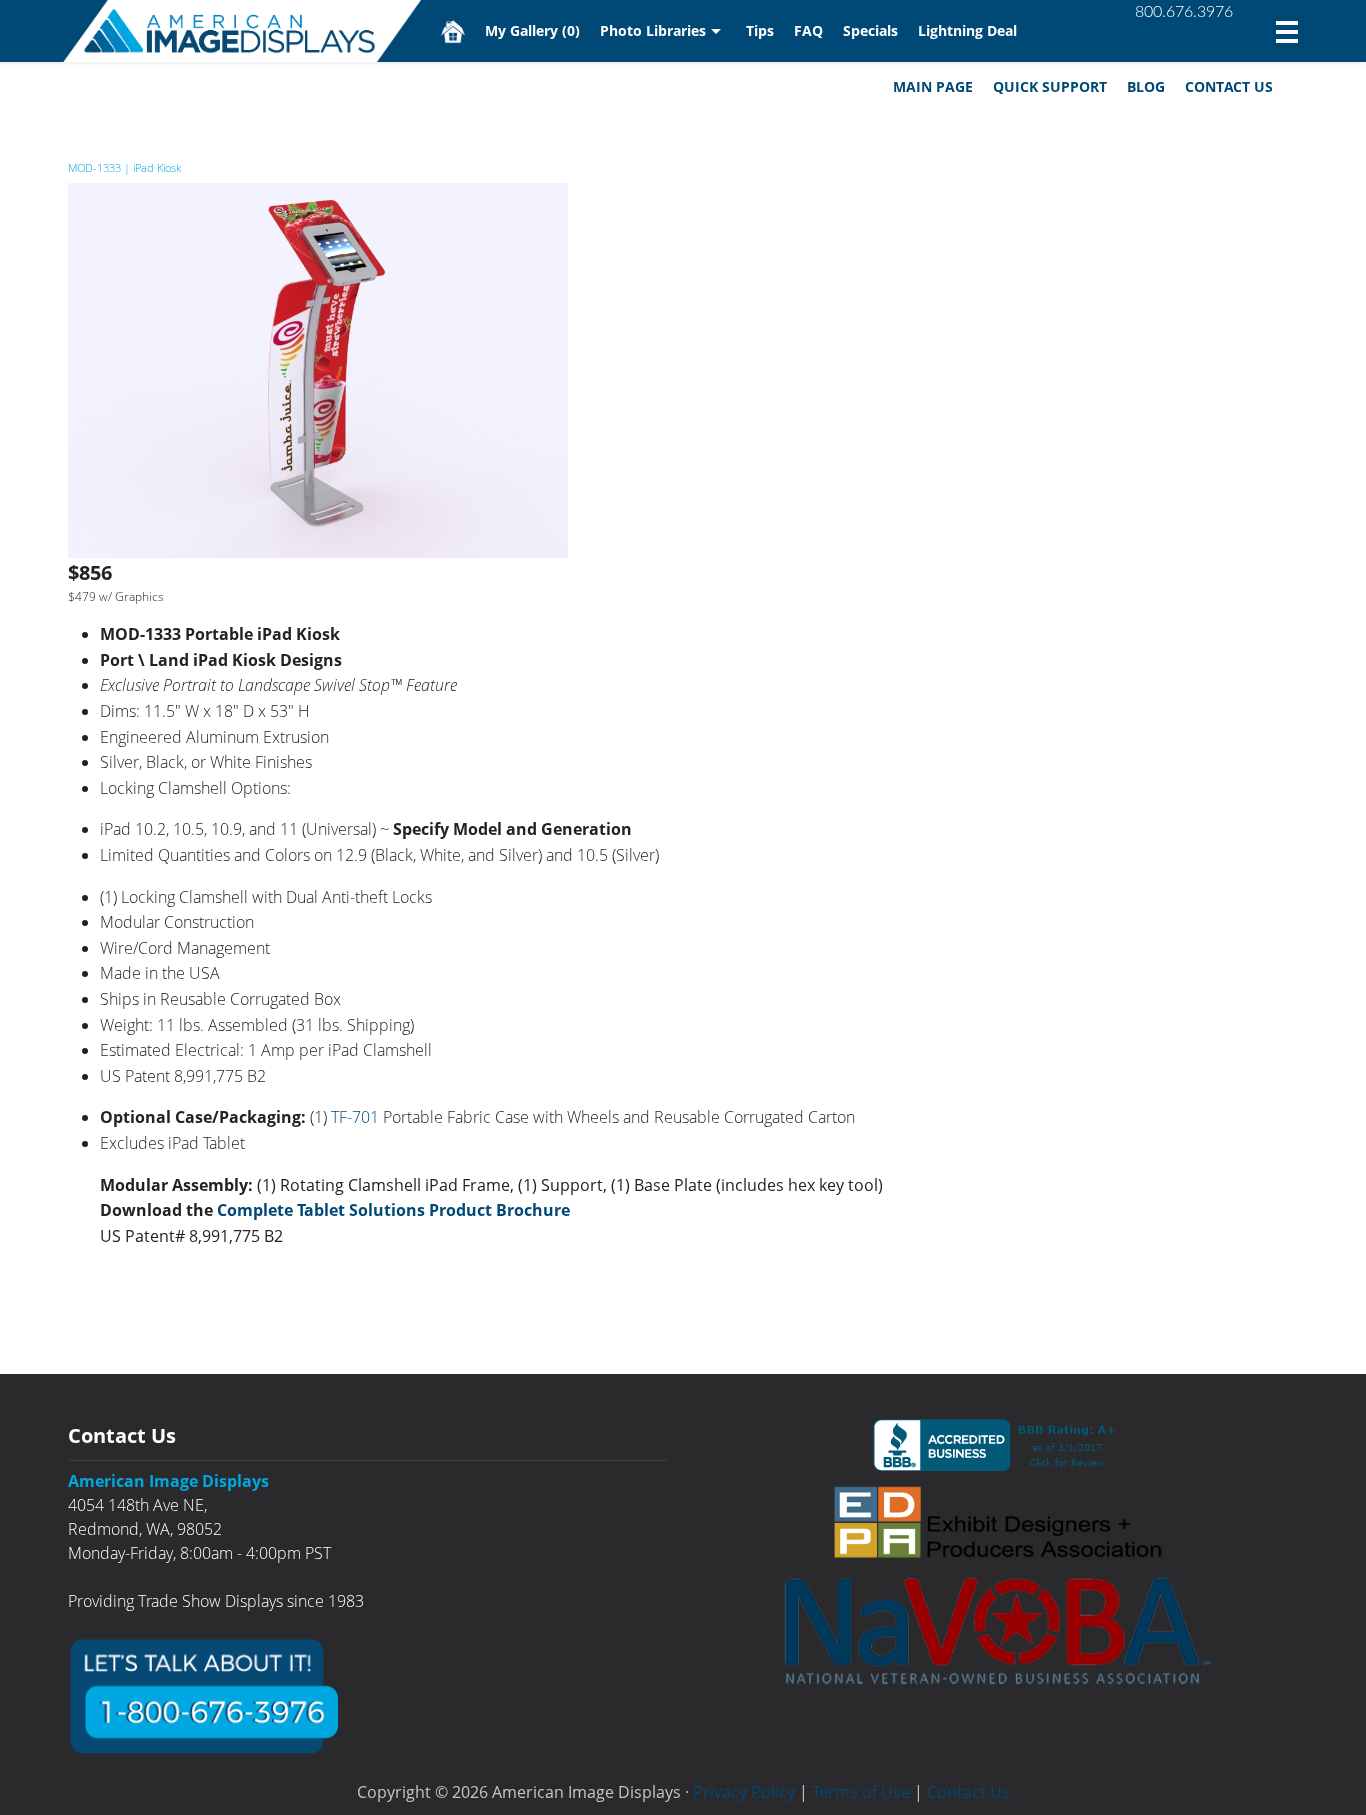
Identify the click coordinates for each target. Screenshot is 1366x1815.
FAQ (808, 30)
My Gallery (532, 30)
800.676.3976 (1184, 12)
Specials (870, 30)
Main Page (933, 86)
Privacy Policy (744, 1792)
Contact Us (1229, 86)
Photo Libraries (653, 30)
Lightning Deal (967, 30)
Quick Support (1050, 86)
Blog (1146, 86)
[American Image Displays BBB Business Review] (998, 1445)
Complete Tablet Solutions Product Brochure (393, 1210)
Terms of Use (861, 1792)
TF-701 (355, 1117)
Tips (760, 30)
